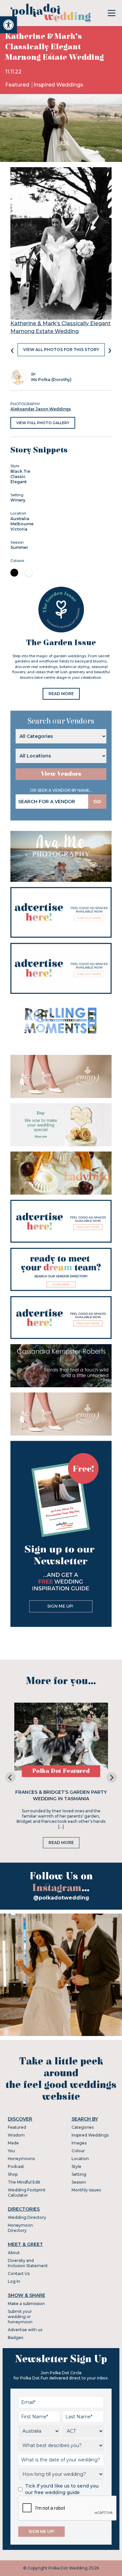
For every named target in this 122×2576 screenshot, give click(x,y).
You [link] (11, 2151)
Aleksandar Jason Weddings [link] (41, 409)
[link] (8, 25)
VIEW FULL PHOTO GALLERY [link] (43, 423)
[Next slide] (112, 1777)
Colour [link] (78, 2151)
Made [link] (13, 2143)
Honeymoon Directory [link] (20, 2228)
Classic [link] (18, 477)
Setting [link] (79, 2174)
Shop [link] (13, 2174)
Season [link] (79, 2182)
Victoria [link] (19, 529)
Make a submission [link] (26, 2304)
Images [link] (79, 2143)
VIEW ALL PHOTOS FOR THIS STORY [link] (61, 350)
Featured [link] (18, 85)
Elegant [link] (19, 482)
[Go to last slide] (10, 1777)
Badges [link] (15, 2337)
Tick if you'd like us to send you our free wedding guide (62, 2489)
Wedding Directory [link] (27, 2217)
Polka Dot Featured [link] (61, 1771)
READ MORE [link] (61, 694)
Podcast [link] (16, 2166)
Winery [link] (18, 500)
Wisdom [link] (16, 2135)
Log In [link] (14, 2281)
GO (97, 802)
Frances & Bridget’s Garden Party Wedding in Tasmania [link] (61, 1795)
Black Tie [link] (20, 471)
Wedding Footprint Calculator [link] (27, 2193)
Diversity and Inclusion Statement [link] (28, 2263)
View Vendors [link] (61, 774)
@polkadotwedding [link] (61, 1898)
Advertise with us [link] (25, 2330)
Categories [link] (83, 2127)
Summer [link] (19, 547)
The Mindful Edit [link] (24, 2182)
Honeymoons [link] (21, 2159)
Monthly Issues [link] (86, 2190)
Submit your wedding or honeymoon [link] (20, 2317)
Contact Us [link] (19, 2274)
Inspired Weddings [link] (58, 85)
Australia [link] (20, 519)
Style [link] (76, 2166)
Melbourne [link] (22, 524)
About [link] (14, 2253)
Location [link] (80, 2159)
